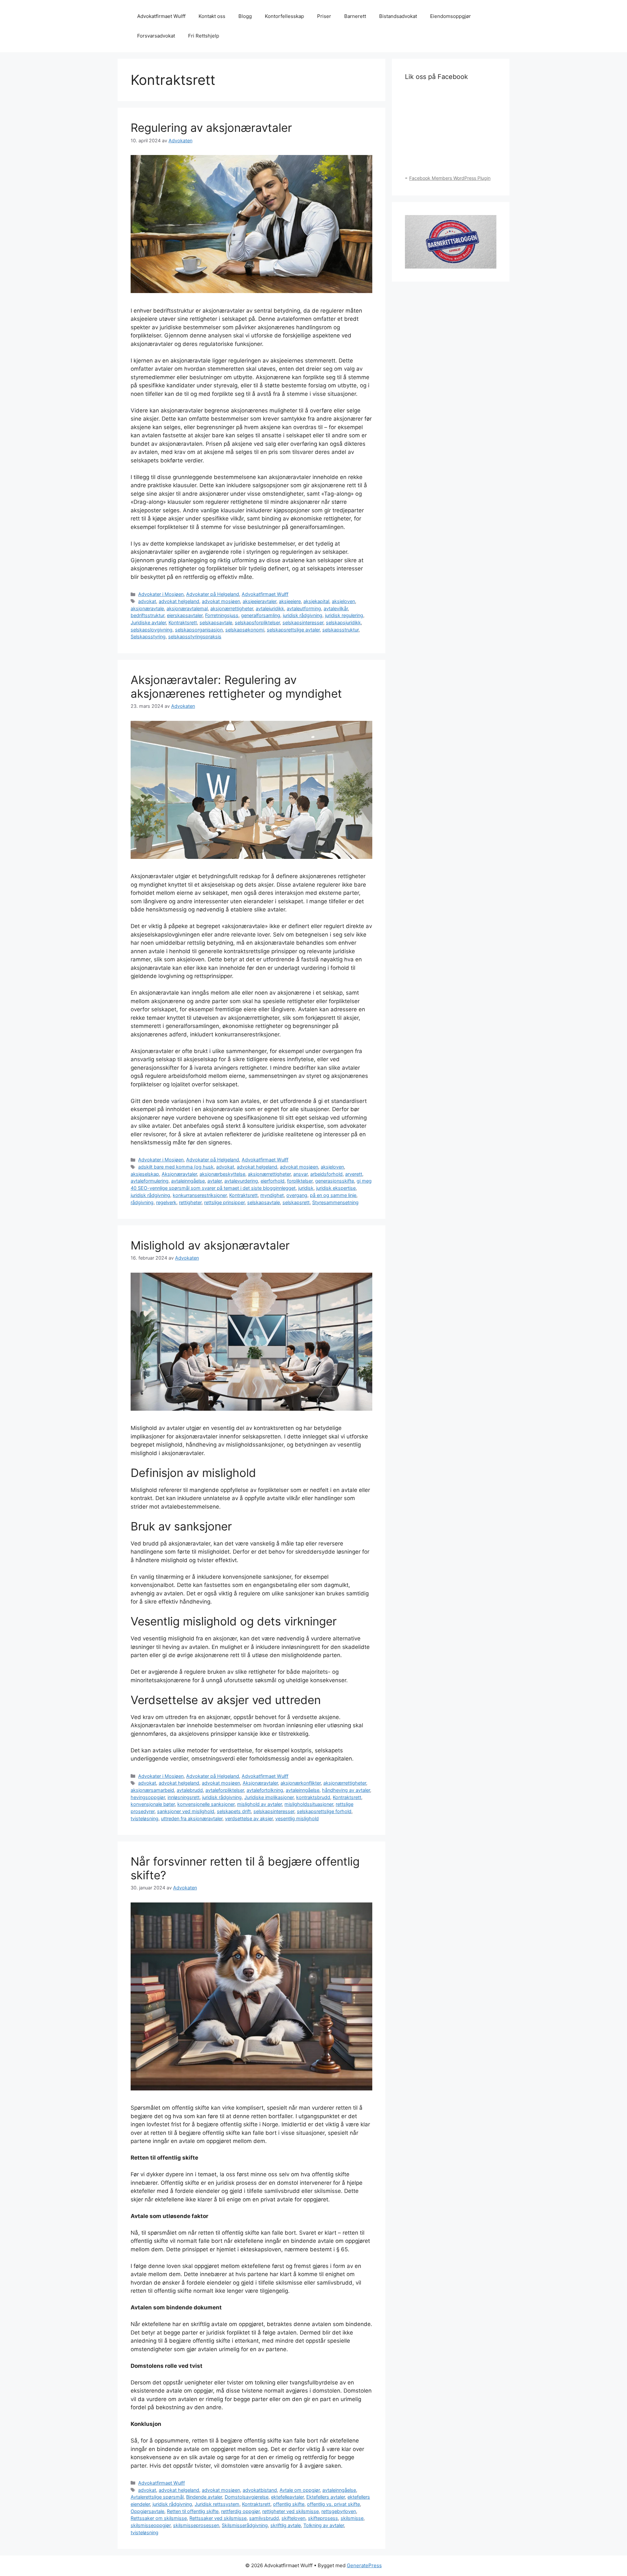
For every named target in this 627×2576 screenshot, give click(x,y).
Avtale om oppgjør (300, 2490)
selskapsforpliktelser (257, 622)
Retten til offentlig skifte (193, 2511)
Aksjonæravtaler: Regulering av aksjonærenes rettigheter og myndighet (236, 687)
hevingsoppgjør (148, 1797)
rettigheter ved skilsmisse (290, 2511)
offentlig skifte (289, 2504)
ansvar (300, 1174)
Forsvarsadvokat (156, 36)
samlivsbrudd (264, 2518)
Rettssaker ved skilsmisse (218, 2518)
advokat (147, 601)
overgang (297, 1195)
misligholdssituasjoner (309, 1804)
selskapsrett (296, 1202)
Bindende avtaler (204, 2497)
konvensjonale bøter (153, 1804)
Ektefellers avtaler (326, 2497)
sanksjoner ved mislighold (186, 1811)
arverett (354, 1174)
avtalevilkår (336, 608)
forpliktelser (300, 1181)
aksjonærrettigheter (232, 608)
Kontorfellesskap (284, 16)
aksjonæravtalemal (187, 608)
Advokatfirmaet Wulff (161, 16)
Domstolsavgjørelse (247, 2497)
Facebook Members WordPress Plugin (450, 178)
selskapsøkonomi (245, 630)
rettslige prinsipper (224, 1202)
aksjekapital (316, 601)
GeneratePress (364, 2565)
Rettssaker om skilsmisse (159, 2518)
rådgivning (142, 1202)
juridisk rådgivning (303, 615)
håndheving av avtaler (346, 1790)
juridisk (306, 1188)
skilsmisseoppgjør (151, 2525)
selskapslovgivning (152, 630)
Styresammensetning (335, 1202)
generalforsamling (261, 615)
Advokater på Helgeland (213, 594)
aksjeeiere (290, 601)
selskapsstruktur (340, 630)
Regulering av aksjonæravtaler (211, 128)
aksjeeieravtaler (259, 601)
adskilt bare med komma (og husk (176, 1167)
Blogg (245, 16)
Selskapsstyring (148, 636)
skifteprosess (323, 2518)
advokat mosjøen (221, 601)
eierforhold (273, 1181)
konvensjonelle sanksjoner (206, 1804)
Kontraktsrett (183, 622)
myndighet (272, 1195)
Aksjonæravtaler (179, 1174)
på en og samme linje (333, 1195)
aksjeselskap (145, 1174)
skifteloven (293, 2518)
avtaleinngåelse (188, 1181)
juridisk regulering (344, 615)
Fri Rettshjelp (204, 36)
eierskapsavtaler (185, 615)
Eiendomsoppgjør (450, 16)
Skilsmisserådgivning (245, 2525)
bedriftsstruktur (147, 615)
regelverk (166, 1202)
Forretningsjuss (222, 615)
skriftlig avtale (286, 2525)
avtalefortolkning (265, 1790)
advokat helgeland (179, 601)
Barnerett (355, 16)
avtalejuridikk (270, 608)
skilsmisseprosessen (196, 2525)
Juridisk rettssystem (217, 2504)
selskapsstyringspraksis (195, 636)
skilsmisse (352, 2518)
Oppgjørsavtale (147, 2511)
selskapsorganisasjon (199, 630)
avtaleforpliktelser (225, 1790)
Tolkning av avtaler (324, 2525)
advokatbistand (260, 2490)
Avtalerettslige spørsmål (157, 2497)
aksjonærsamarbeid (152, 1790)
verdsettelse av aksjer (249, 1818)
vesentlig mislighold (297, 1818)
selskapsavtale (216, 622)
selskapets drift (234, 1811)
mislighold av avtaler (259, 1804)
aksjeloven (343, 601)
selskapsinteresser (303, 622)
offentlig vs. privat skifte (333, 2504)
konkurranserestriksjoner (200, 1195)
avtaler (215, 1181)
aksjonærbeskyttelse (222, 1174)
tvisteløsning (145, 1818)
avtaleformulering (150, 1181)
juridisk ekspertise (336, 1188)
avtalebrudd (190, 1790)
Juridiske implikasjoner (269, 1797)
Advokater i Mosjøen (161, 594)
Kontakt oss (212, 16)
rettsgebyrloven (339, 2511)
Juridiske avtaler (148, 622)
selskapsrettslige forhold (324, 1811)
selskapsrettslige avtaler (293, 630)
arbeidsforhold (326, 1174)
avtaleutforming (304, 608)
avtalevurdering (241, 1181)
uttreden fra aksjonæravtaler (192, 1818)
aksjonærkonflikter (301, 1783)
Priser (324, 16)
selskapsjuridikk (343, 622)
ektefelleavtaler (287, 2497)
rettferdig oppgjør (240, 2511)
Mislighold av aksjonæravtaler (210, 1245)
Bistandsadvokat (398, 16)
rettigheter (190, 1202)
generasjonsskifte (335, 1181)
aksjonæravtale (147, 608)
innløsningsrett (184, 1797)
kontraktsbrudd (313, 1797)
